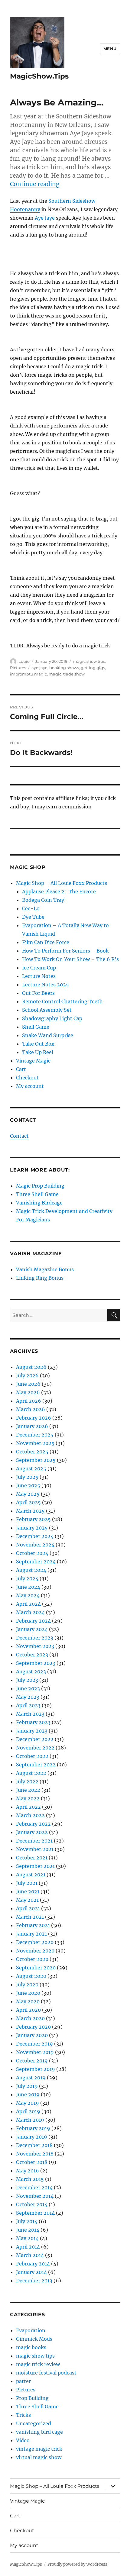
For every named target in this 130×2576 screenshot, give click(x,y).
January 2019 (32, 2137)
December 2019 (34, 2044)
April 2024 (28, 1604)
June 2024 (28, 1587)
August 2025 (31, 1469)
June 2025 (28, 1485)
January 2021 (31, 1934)
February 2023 (33, 1722)
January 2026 (32, 1426)
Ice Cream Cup (39, 968)
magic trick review (38, 2364)
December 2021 (34, 1841)
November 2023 (35, 1646)
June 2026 (28, 1384)
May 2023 (28, 1697)
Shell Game (36, 1027)
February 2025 (33, 1519)
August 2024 (31, 1570)
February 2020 (33, 2027)
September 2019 (36, 2069)
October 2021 (32, 1858)
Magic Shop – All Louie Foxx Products (62, 883)
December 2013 (34, 2281)
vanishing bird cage (39, 2432)
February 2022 (33, 1824)
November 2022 (35, 1748)
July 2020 (27, 1984)
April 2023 (28, 1705)
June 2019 (28, 2094)
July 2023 (27, 1680)
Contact (19, 1136)
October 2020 (32, 1959)
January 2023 (32, 1731)
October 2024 (32, 1553)
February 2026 (34, 1418)
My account (30, 1086)
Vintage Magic (33, 1061)
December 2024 (35, 1536)
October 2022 (32, 1756)
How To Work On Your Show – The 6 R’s (70, 959)
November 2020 (35, 1951)
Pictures (18, 668)
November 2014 (35, 2196)
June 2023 (28, 1688)
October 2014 (32, 2204)
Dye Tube (33, 917)
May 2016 (28, 2171)
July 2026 (27, 1375)
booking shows (64, 668)
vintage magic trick (39, 2449)
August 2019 (31, 2078)
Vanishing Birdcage (39, 1203)
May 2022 (28, 1798)
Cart (21, 1069)
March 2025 (30, 1511)
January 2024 (32, 1629)
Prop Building (32, 2398)
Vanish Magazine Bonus (45, 1269)
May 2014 (27, 2238)
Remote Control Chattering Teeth (62, 1001)
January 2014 (31, 2272)
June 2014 (28, 2230)
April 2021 (28, 1908)
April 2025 (28, 1502)
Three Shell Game (37, 1194)
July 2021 (27, 1883)
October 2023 (32, 1655)
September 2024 (36, 1562)
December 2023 (35, 1638)
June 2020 (28, 1993)
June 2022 (28, 1790)
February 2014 (33, 2264)
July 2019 (27, 2086)
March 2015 (30, 2179)
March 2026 (31, 1409)
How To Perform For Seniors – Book (65, 951)
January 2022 (32, 1832)
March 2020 (30, 2018)
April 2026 (29, 1401)
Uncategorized (34, 2423)
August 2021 (31, 1875)
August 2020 (31, 1976)
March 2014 (30, 2255)
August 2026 (31, 1367)
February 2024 (33, 1621)
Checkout (27, 1078)
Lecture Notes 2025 (45, 985)
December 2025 (35, 1435)
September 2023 (36, 1663)
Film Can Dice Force (46, 942)
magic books (31, 2347)
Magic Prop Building (40, 1186)
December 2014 (34, 2188)
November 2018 (35, 2154)
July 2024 (27, 1578)
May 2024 (28, 1595)
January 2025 (32, 1528)
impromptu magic (28, 674)
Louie (24, 661)
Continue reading (35, 184)
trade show (74, 674)
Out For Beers (38, 993)
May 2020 (28, 2001)
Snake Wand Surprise (48, 1035)
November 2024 (35, 1545)
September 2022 (36, 1765)
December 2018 (34, 2145)
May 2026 (28, 1392)
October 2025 (32, 1452)
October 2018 (32, 2162)
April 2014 (28, 2247)
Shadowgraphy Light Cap (52, 1018)
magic (55, 674)
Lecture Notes (39, 976)
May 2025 (28, 1494)
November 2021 (35, 1849)
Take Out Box (38, 1044)
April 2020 (28, 2010)
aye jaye (39, 668)
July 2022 (27, 1781)
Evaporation (31, 2330)
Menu (110, 49)
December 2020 (35, 1942)
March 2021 (30, 1917)
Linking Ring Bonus (40, 1278)
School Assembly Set (47, 1010)
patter (23, 2381)
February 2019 (33, 2128)
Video (23, 2440)
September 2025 (36, 1460)
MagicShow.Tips (39, 76)
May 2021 (27, 1900)
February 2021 (33, 1925)
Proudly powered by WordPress (77, 2564)
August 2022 (31, 1773)
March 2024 (30, 1612)
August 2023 (31, 1672)
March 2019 (30, 2120)
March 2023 (30, 1714)
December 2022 (35, 1739)
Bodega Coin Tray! (44, 900)
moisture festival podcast (46, 2373)
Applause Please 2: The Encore (59, 891)
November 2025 (35, 1443)
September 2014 (35, 2213)
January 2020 (32, 2035)
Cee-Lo (31, 908)
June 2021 (28, 1891)
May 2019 (28, 2103)
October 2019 (32, 2061)
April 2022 (28, 1807)
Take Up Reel (38, 1052)
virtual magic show (39, 2457)
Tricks (23, 2415)
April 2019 (28, 2111)
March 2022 (30, 1815)
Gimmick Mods (34, 2339)
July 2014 (27, 2221)
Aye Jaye (45, 218)
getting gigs (93, 668)
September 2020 (36, 1968)
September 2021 (35, 1866)
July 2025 (27, 1477)
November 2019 (35, 2052)
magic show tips (89, 661)
